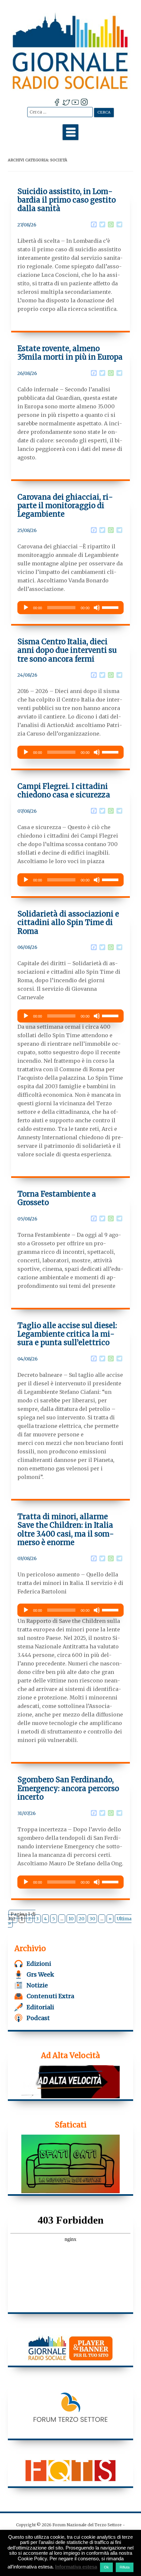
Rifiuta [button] (125, 2567)
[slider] (111, 607)
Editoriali (40, 2007)
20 (81, 1919)
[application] (70, 608)
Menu (70, 132)
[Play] (26, 608)
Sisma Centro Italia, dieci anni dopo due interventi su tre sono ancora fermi (67, 650)
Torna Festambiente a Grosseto (57, 1198)
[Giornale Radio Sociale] (71, 51)
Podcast (38, 2018)
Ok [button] (106, 2567)
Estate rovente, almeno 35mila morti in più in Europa (70, 353)
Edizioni (39, 1964)
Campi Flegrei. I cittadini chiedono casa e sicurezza (64, 791)
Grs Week (40, 1974)
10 (71, 1919)
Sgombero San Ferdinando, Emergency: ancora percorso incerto (68, 1788)
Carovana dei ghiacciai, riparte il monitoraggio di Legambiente (65, 506)
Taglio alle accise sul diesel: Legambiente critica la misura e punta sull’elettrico (67, 1334)
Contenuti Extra (50, 1996)
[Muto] (97, 608)
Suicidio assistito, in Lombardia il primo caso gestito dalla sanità (67, 200)
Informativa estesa (76, 2567)
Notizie (37, 1985)
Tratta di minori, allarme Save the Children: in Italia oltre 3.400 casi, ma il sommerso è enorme (66, 1529)
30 (92, 1919)
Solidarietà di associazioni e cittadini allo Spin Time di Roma (68, 923)
